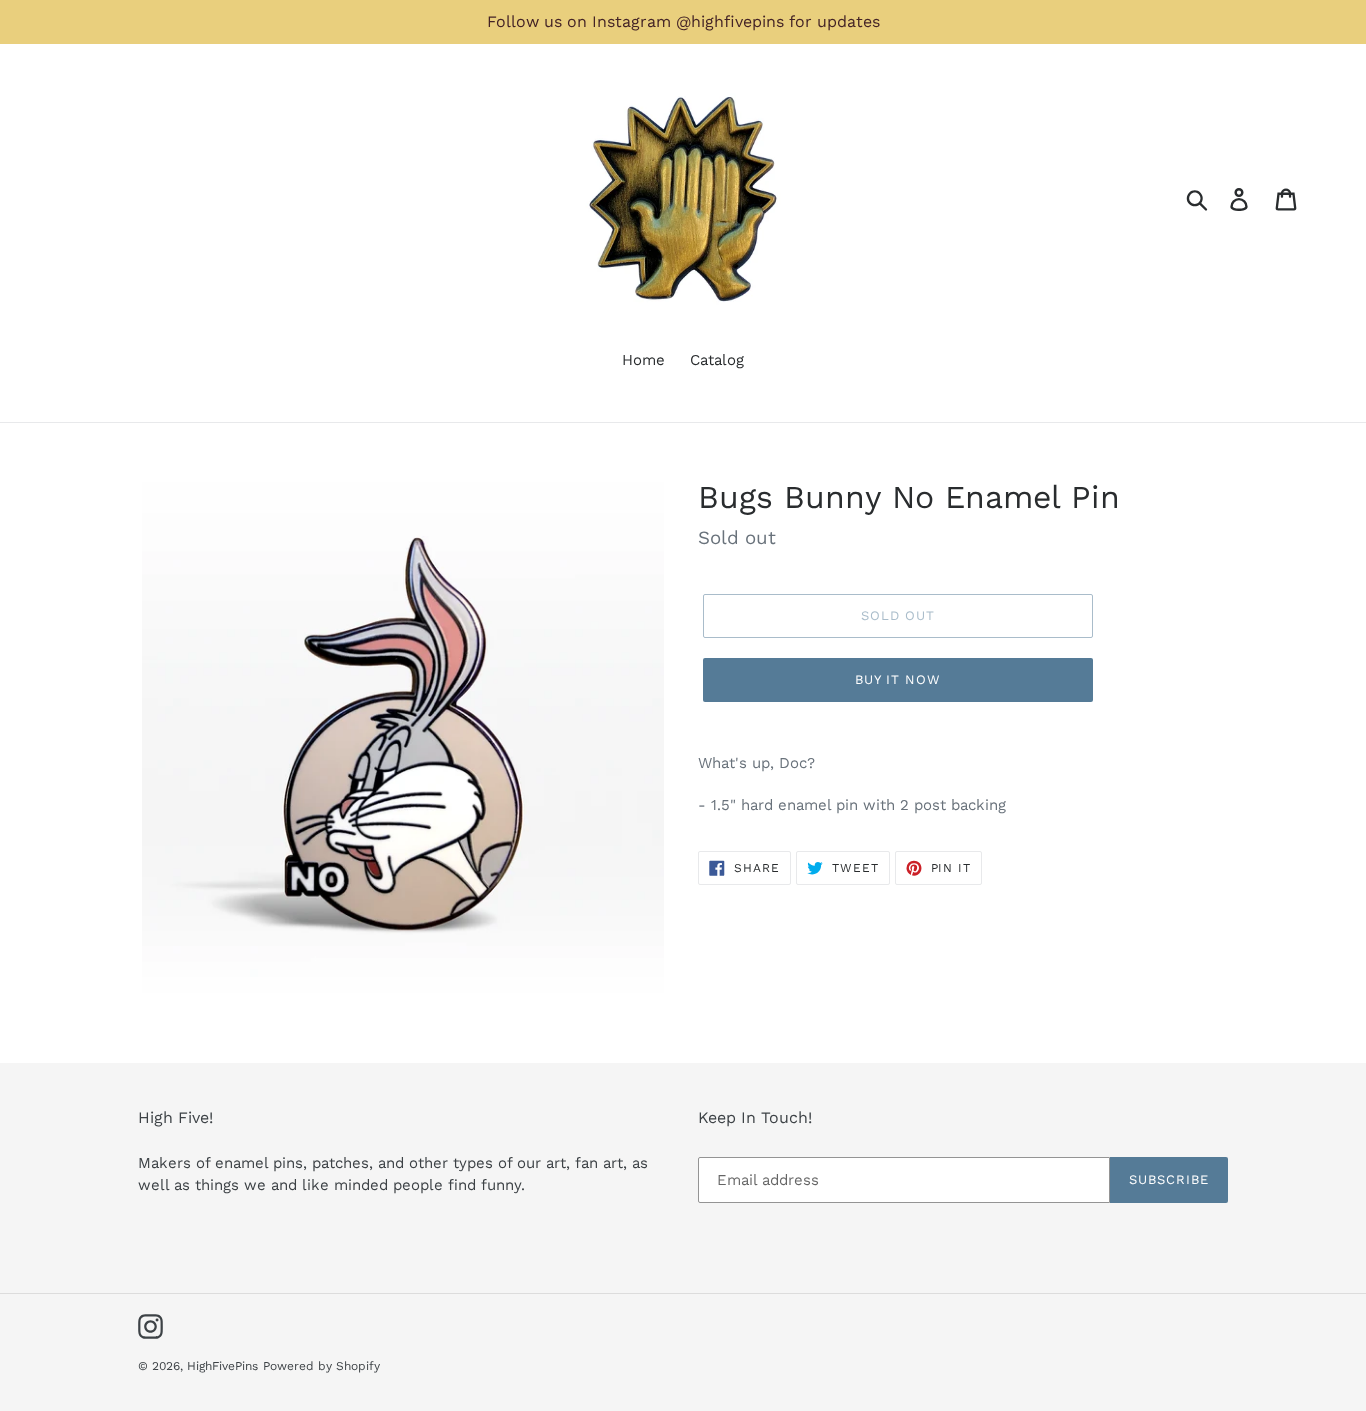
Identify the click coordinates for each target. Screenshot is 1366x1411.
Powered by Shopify (321, 1366)
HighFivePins (222, 1366)
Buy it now (898, 679)
